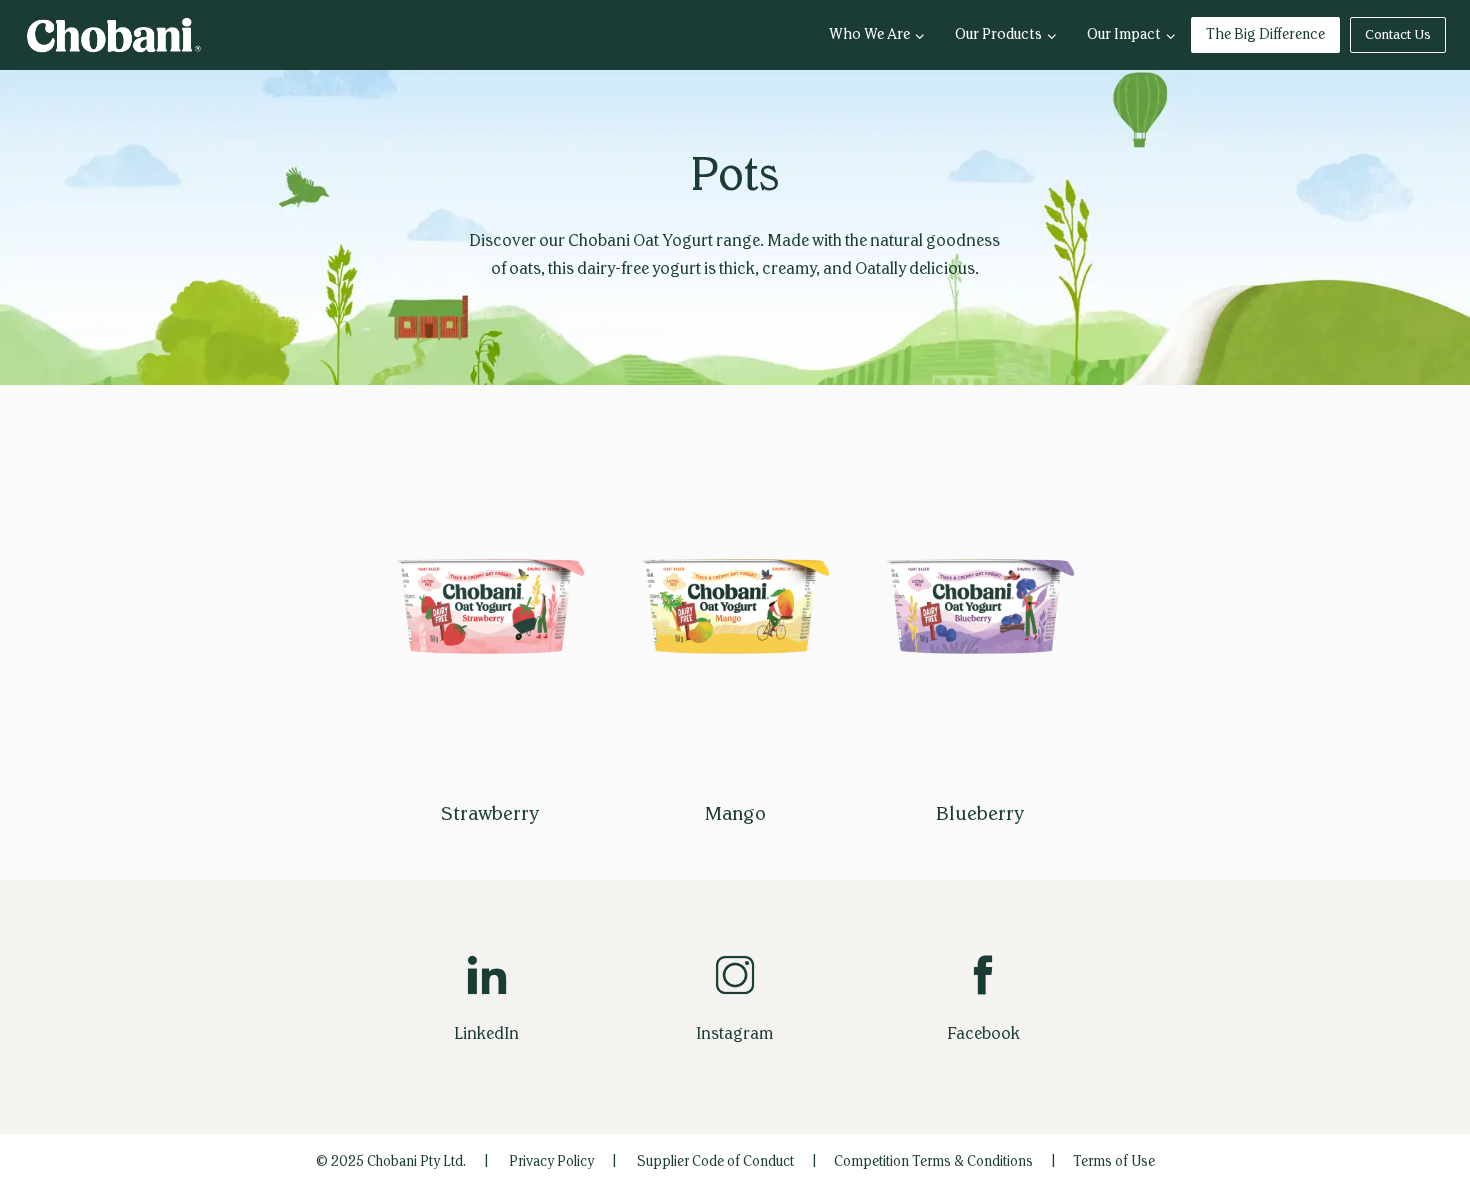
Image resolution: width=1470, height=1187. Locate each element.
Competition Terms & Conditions (933, 1161)
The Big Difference (1265, 34)
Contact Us (1398, 35)
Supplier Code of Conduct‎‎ (715, 1161)
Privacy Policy (551, 1161)
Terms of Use (1114, 1161)
